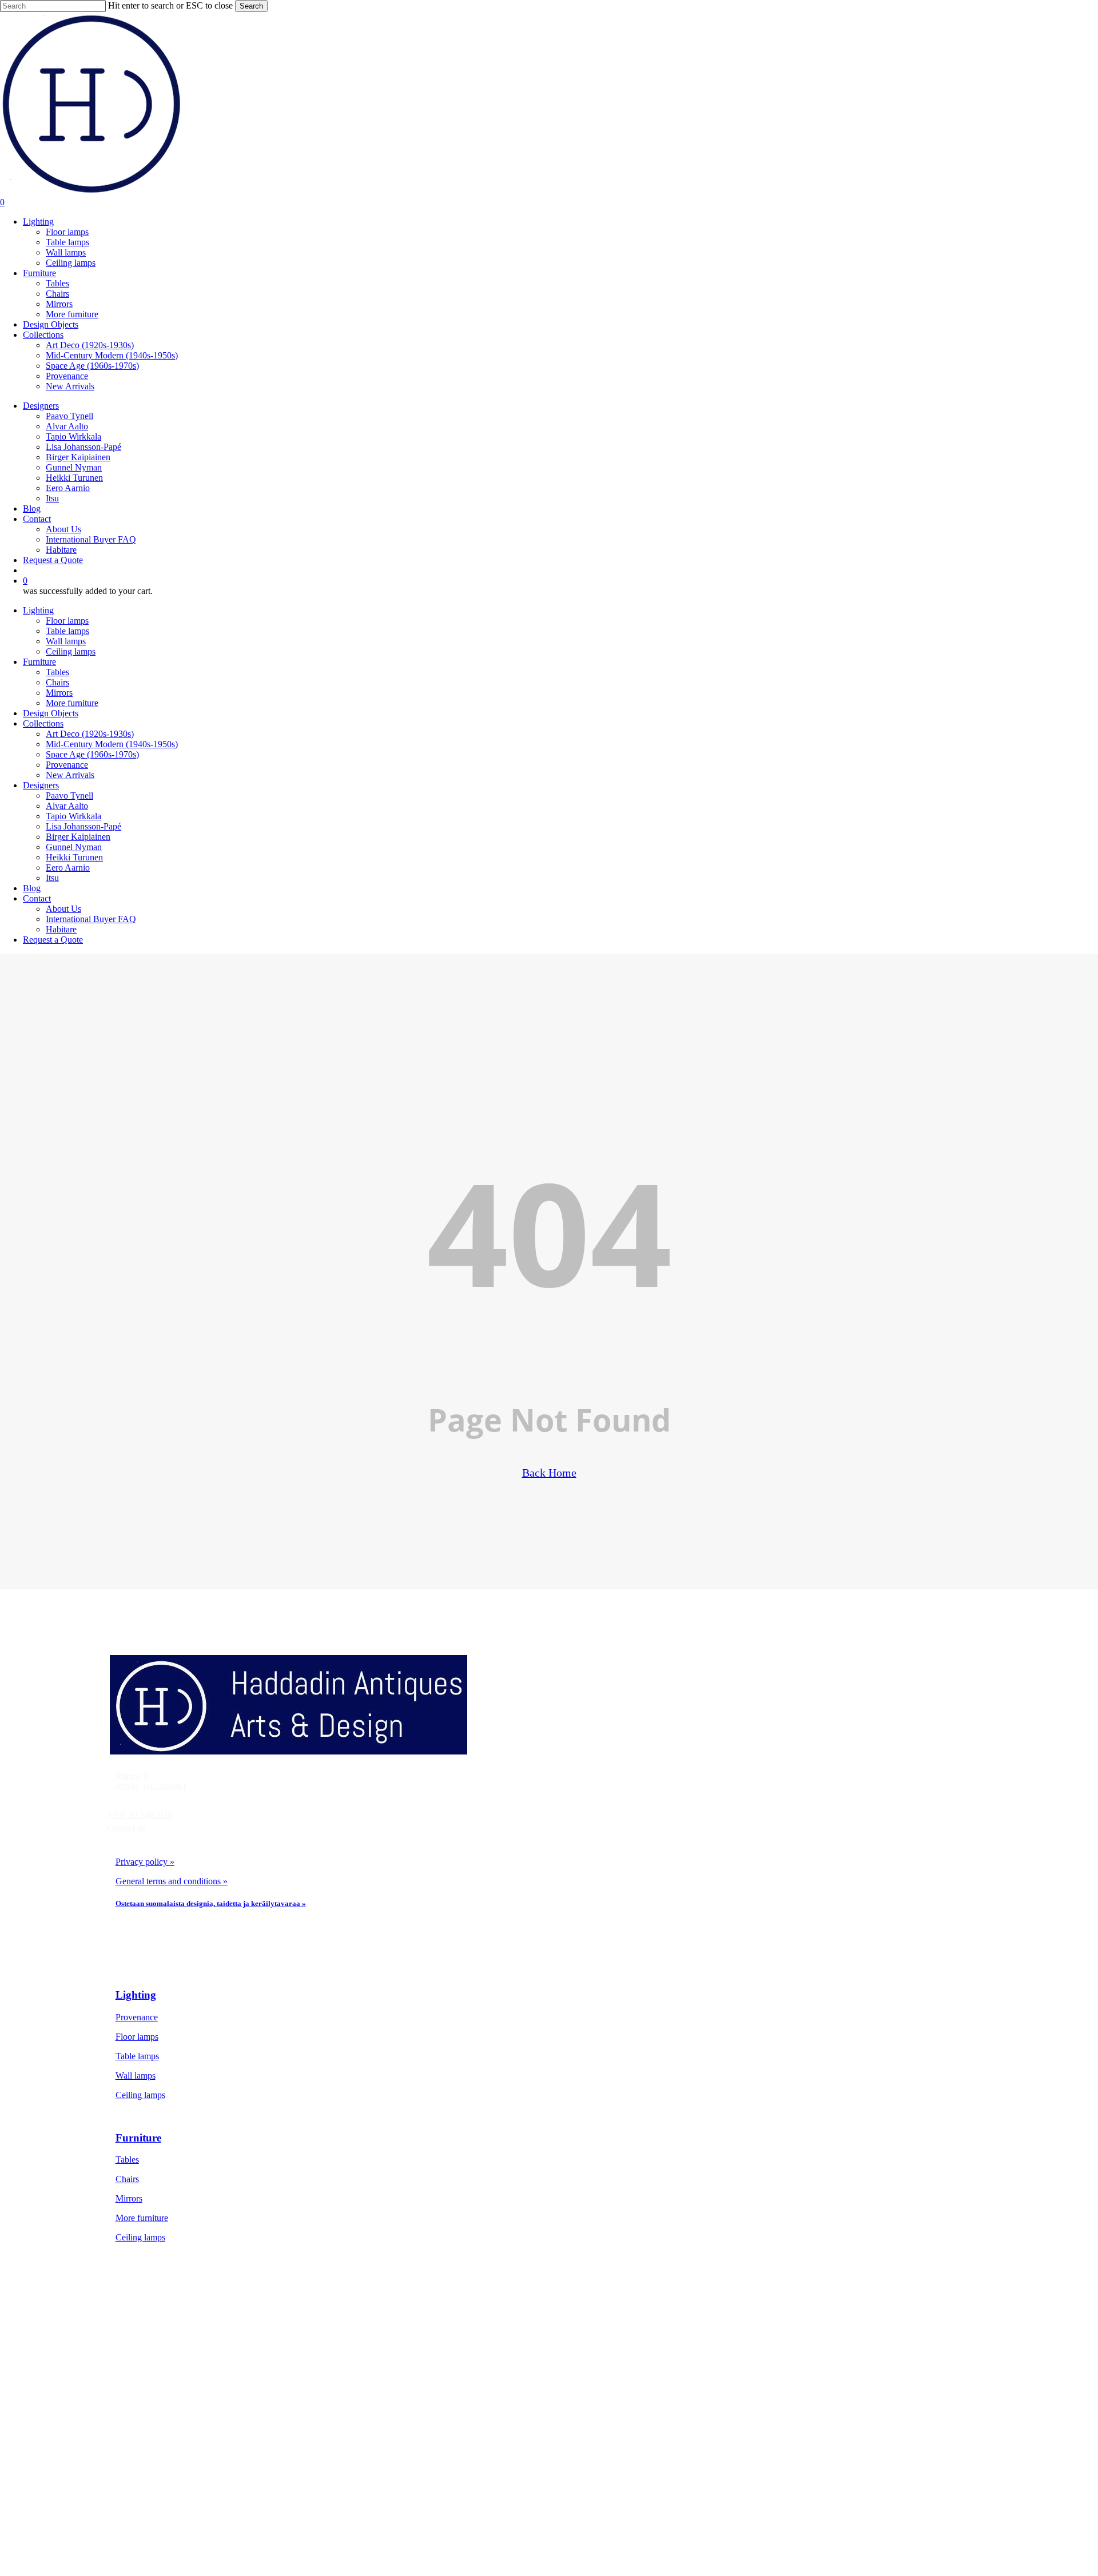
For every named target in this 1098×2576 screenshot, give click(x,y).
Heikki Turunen (74, 857)
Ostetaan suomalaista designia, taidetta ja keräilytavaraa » (211, 1903)
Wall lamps (66, 641)
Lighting (38, 610)
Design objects (170, 2398)
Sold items (162, 2418)
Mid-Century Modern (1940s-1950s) (112, 744)
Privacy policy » (145, 1862)
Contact (37, 898)
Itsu (52, 878)
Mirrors (59, 693)
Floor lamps (67, 621)
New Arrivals (70, 775)
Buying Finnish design (184, 2476)
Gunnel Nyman (74, 847)
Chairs (57, 682)
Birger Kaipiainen (78, 837)
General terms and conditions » (172, 1881)
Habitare (61, 929)
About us (160, 2457)
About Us (63, 909)
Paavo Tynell (69, 795)
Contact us (126, 1828)
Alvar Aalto (67, 806)
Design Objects (51, 713)
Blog (32, 888)
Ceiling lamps (71, 651)
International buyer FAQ (187, 2496)
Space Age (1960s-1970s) (92, 754)
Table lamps (67, 631)
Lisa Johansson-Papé (83, 826)
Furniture (39, 662)
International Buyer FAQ (91, 919)
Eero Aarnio (68, 868)
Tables (57, 672)
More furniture (72, 703)
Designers (41, 785)
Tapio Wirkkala (73, 816)
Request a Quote (53, 940)
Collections (43, 723)
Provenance (67, 765)
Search (251, 6)
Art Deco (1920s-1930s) (90, 734)
